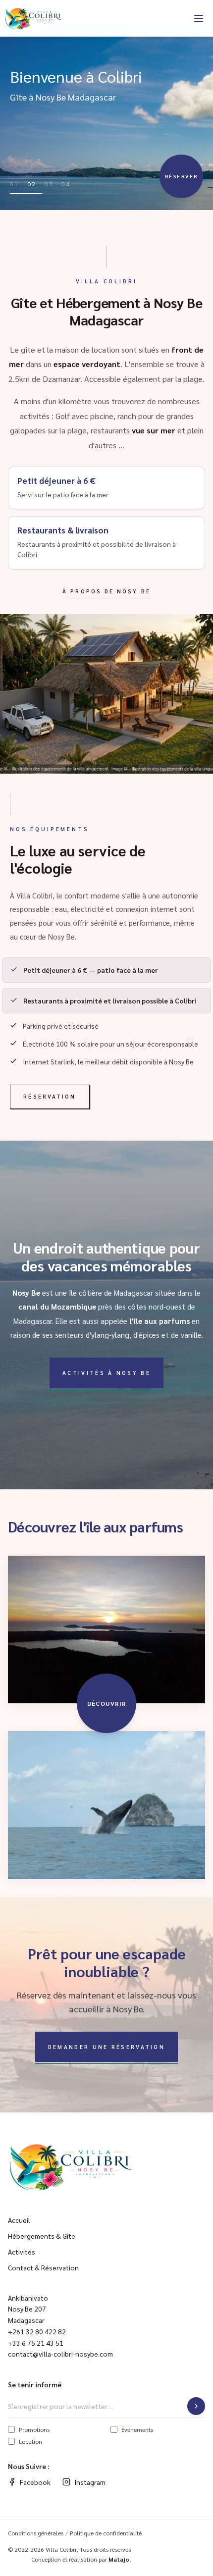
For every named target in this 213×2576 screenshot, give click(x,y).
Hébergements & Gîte (42, 2236)
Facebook (35, 2482)
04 (66, 184)
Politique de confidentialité (106, 2533)
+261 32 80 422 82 (37, 2331)
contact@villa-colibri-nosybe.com (60, 2354)
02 (32, 184)
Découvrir (107, 1703)
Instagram (90, 2482)
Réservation (50, 1096)
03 (49, 184)
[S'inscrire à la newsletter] (196, 2406)
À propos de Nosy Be (106, 591)
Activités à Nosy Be (106, 1373)
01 (15, 184)
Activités (22, 2252)
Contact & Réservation (43, 2267)
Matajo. (120, 2559)
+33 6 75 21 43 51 (36, 2343)
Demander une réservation (106, 2047)
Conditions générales (36, 2533)
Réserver (182, 176)
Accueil (19, 2220)
